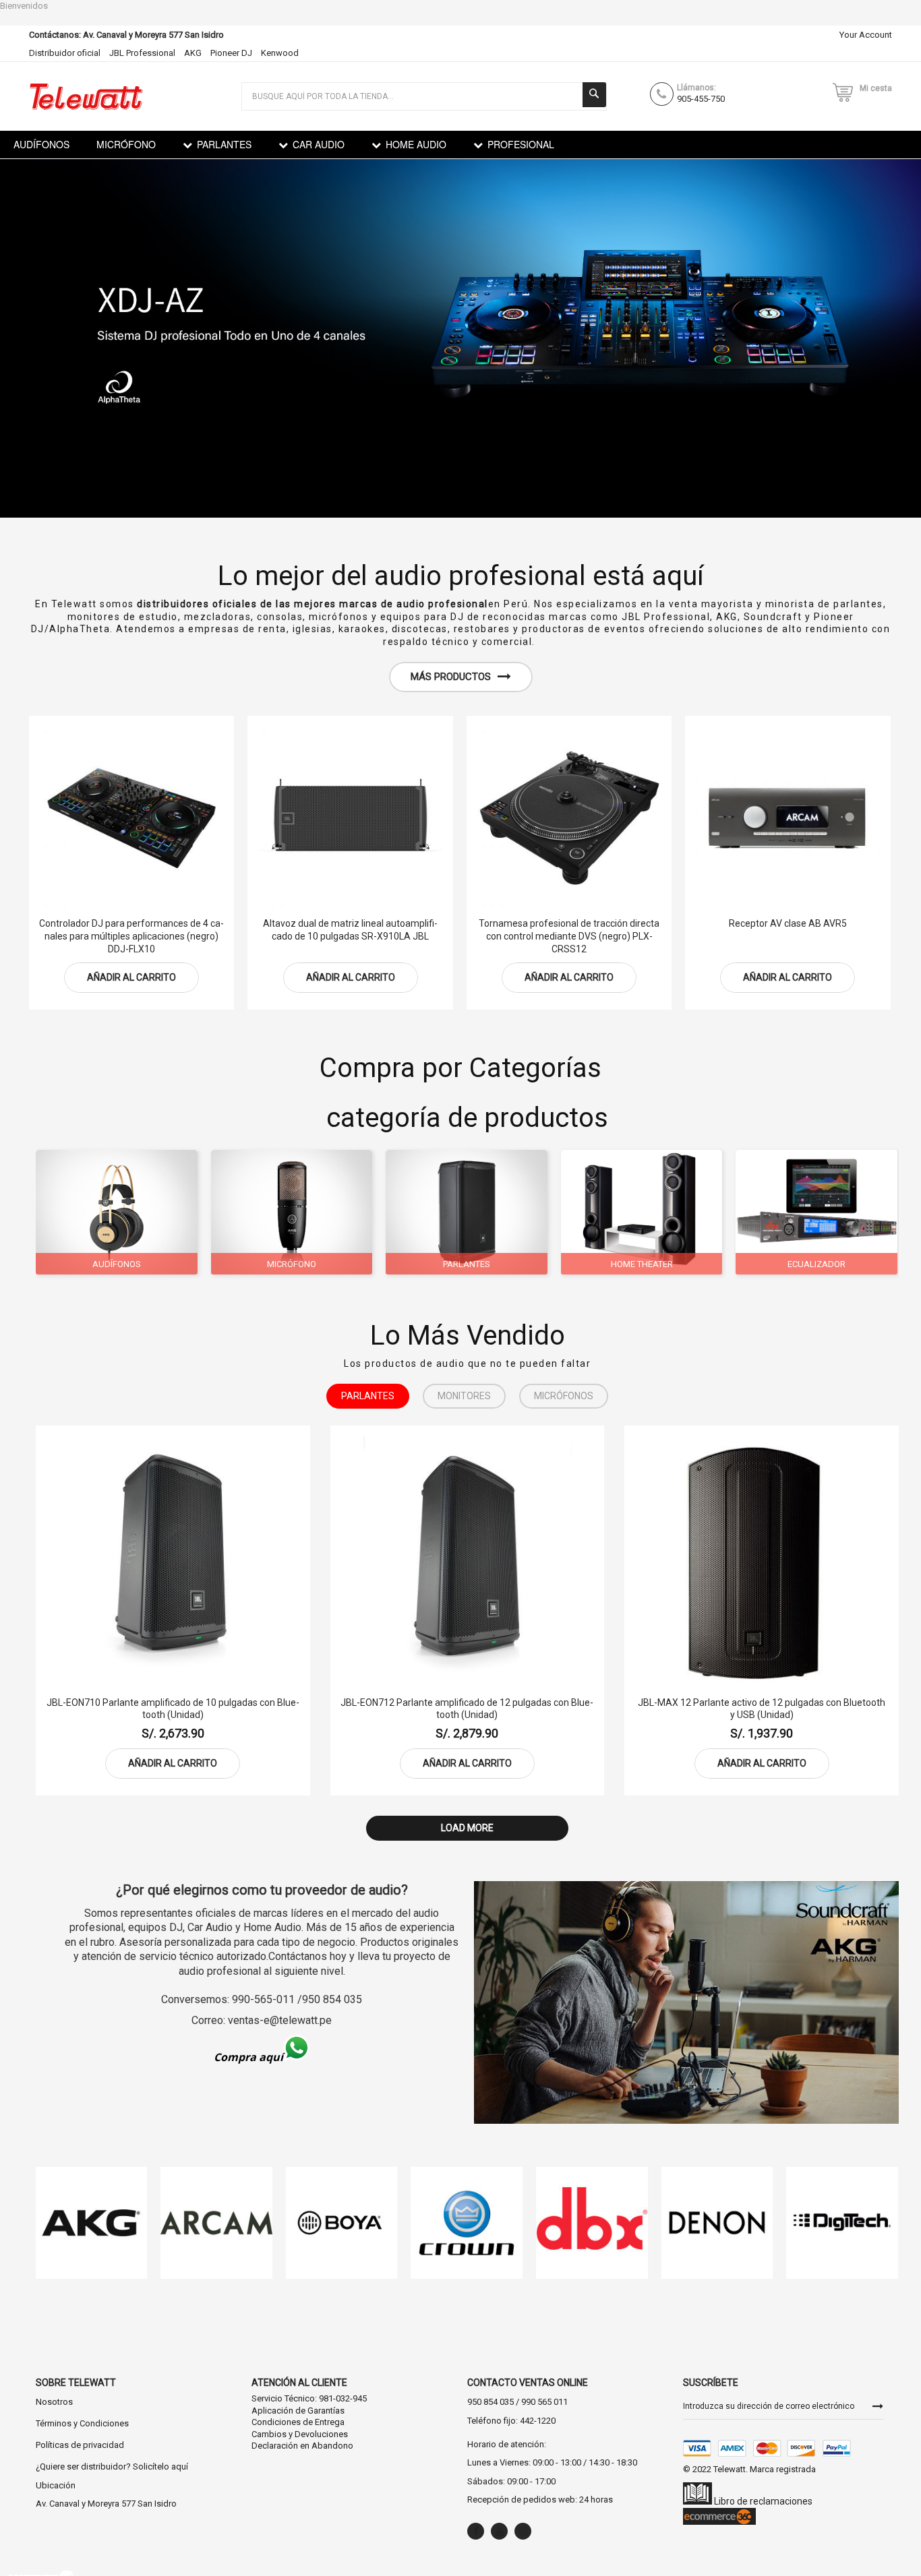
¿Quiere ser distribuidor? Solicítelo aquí (112, 2466)
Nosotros (54, 2402)
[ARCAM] (216, 2223)
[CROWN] (467, 2223)
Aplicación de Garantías (298, 2411)
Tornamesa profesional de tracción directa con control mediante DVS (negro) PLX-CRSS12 (569, 936)
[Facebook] (476, 2531)
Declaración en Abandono (302, 2446)
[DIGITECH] (842, 2223)
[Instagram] (523, 2531)
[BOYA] (342, 2223)
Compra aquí (248, 2057)
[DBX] (592, 2223)
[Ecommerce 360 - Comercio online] (719, 2521)
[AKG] (91, 2223)
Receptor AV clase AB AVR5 (788, 923)
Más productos (451, 677)
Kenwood (280, 53)
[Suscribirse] (878, 2405)
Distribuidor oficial (65, 53)
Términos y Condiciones (82, 2423)
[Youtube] (499, 2531)
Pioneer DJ (231, 53)
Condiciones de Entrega (298, 2422)
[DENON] (717, 2223)
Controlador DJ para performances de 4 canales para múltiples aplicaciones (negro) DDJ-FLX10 (131, 936)
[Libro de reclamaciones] (697, 2501)
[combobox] (424, 96)
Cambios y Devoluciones (300, 2434)
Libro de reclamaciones (762, 2501)
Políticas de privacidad (80, 2445)
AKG (193, 53)
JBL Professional (142, 53)
